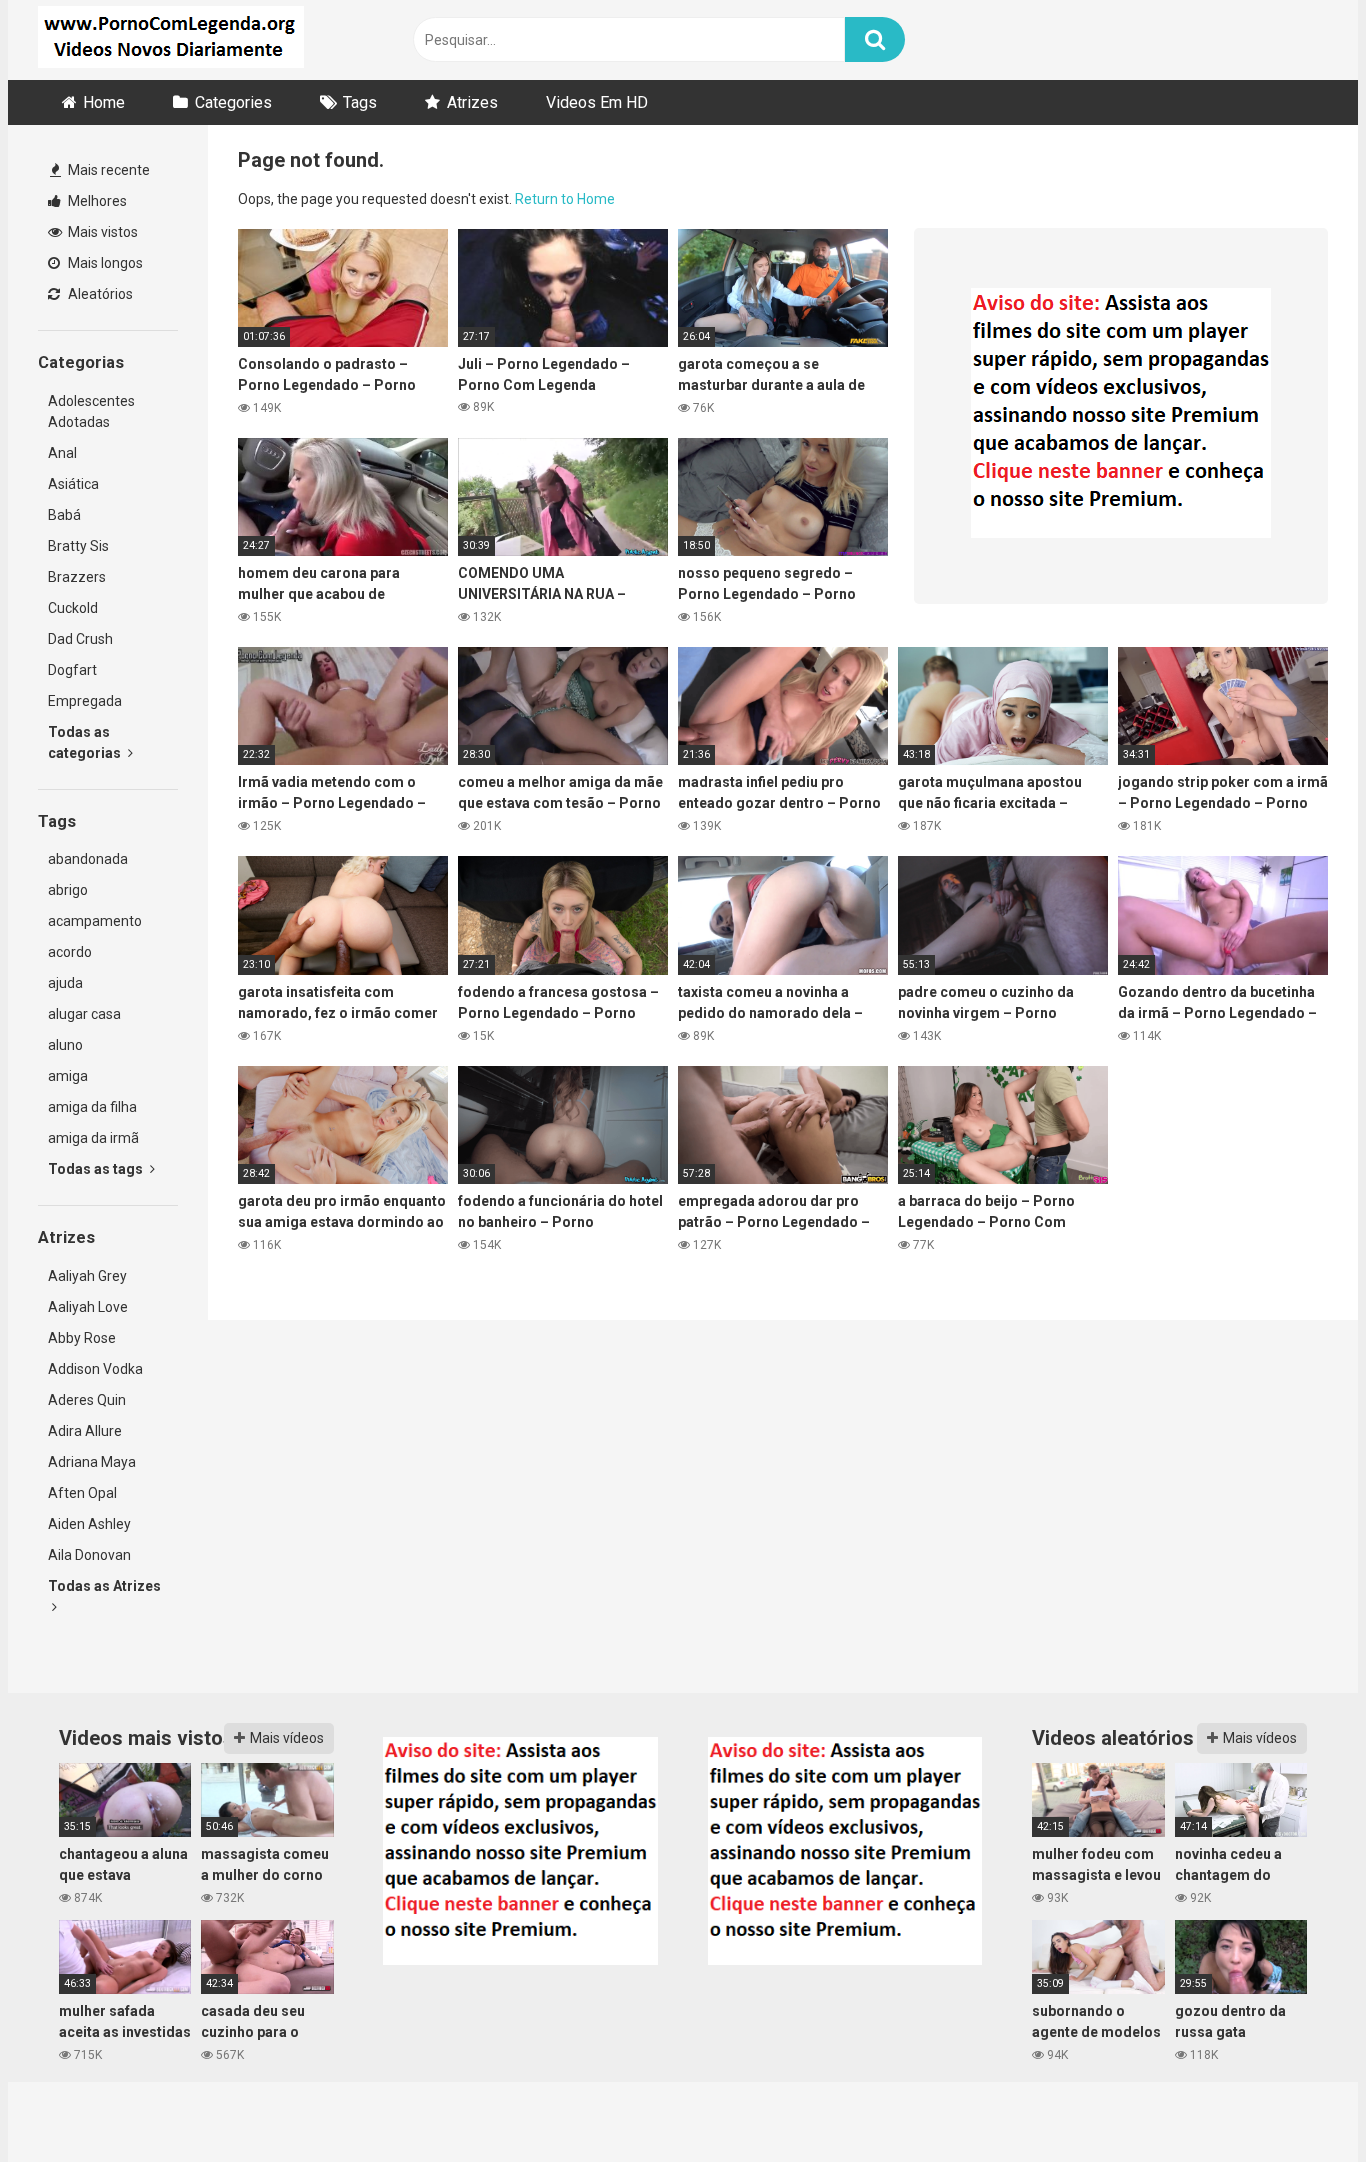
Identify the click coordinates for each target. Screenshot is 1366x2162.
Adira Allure (85, 1431)
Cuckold (73, 608)
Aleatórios (99, 294)
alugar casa (84, 1014)
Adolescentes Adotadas (91, 411)
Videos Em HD (597, 102)
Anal (62, 453)
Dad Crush (80, 639)
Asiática (73, 484)
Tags (360, 102)
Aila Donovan (89, 1555)
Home (104, 102)
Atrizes (472, 102)
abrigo (68, 890)
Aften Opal (82, 1493)
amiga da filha (92, 1107)
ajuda (65, 983)
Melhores (96, 201)
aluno (65, 1045)
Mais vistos (101, 232)
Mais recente (107, 170)
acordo (70, 952)
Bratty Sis (78, 546)
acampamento (95, 921)
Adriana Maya (92, 1462)
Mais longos (104, 263)
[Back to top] (1299, 2101)
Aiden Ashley (89, 1524)
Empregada (85, 701)
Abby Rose (82, 1338)
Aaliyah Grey (87, 1276)
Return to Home (565, 199)
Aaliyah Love (88, 1307)
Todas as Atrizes (104, 1586)
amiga (68, 1076)
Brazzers (77, 577)
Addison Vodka (95, 1369)
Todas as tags (97, 1169)
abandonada (88, 859)
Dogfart (72, 670)
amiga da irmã (93, 1138)
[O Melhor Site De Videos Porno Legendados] (171, 40)
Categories (233, 102)
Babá (64, 515)
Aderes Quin (87, 1400)
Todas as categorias (86, 742)
